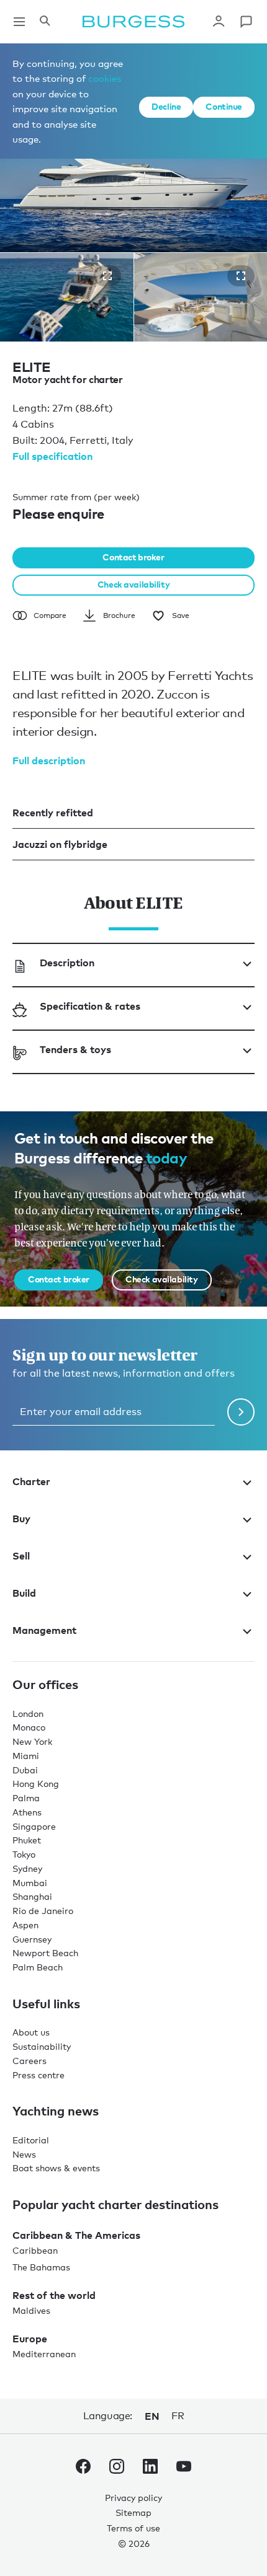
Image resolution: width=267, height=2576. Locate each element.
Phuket (27, 1840)
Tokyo (24, 1854)
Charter (31, 1481)
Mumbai (30, 1883)
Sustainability (42, 2046)
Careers (29, 2061)
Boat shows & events (56, 2168)
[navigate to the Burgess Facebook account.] (83, 2469)
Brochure (119, 615)
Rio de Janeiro (43, 1911)
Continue (224, 106)
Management (44, 1630)
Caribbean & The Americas (76, 2235)
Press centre (38, 2075)
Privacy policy (133, 2498)
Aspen (25, 1925)
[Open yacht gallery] (107, 276)
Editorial (31, 2140)
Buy (21, 1519)
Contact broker (133, 557)
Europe (30, 2339)
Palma (26, 1798)
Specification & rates (90, 1006)
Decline (166, 106)
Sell (21, 1556)
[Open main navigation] (19, 22)
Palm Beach (38, 1967)
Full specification (52, 456)
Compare (50, 615)
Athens (27, 1812)
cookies (105, 78)
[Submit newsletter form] (241, 1412)
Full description (49, 761)
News (24, 2154)
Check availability (133, 584)
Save (181, 615)
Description (67, 963)
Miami (26, 1756)
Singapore (34, 1826)
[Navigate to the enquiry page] (246, 22)
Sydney (27, 1868)
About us (31, 2032)
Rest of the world (54, 2295)
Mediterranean (44, 2354)
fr (178, 2416)
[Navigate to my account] (219, 22)
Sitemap (133, 2512)
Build (24, 1593)
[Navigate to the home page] (133, 22)
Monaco (29, 1727)
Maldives (31, 2310)
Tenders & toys (75, 1049)
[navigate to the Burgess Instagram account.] (117, 2469)
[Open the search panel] (45, 22)
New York (32, 1741)
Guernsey (32, 1939)
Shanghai (32, 1896)
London (28, 1714)
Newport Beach (45, 1953)
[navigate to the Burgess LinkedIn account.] (150, 2469)
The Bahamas (41, 2267)
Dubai (25, 1770)
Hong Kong (36, 1784)
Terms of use (133, 2528)
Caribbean (35, 2250)
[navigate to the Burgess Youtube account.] (184, 2469)
